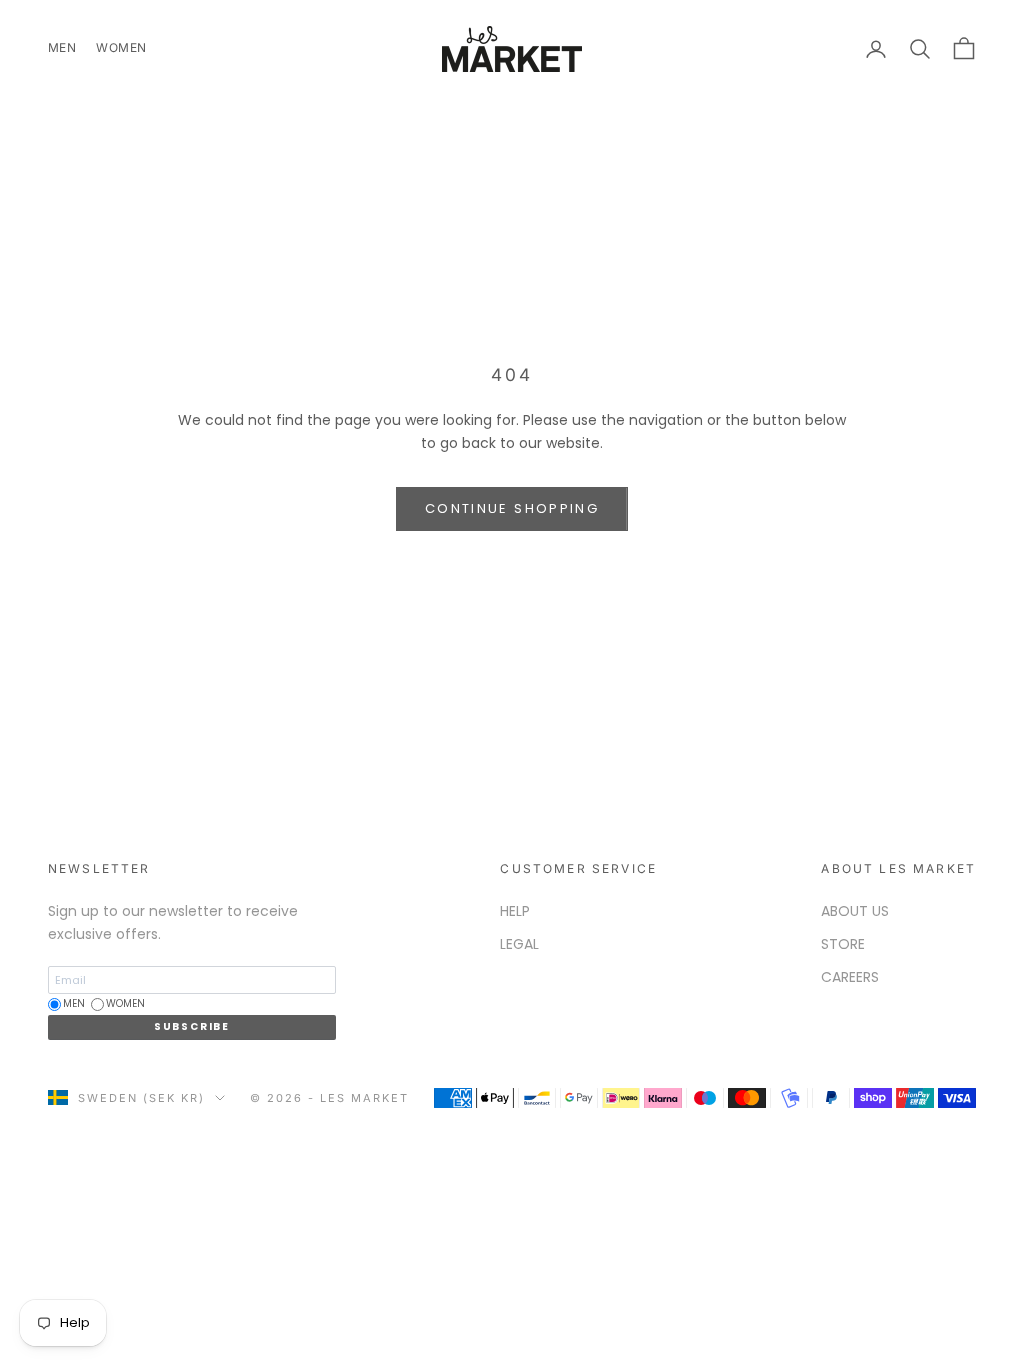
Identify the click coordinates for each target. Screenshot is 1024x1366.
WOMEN (121, 47)
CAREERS (850, 977)
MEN (62, 47)
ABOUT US (855, 911)
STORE (843, 944)
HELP (515, 911)
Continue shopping (512, 508)
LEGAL (519, 944)
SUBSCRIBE (192, 1026)
